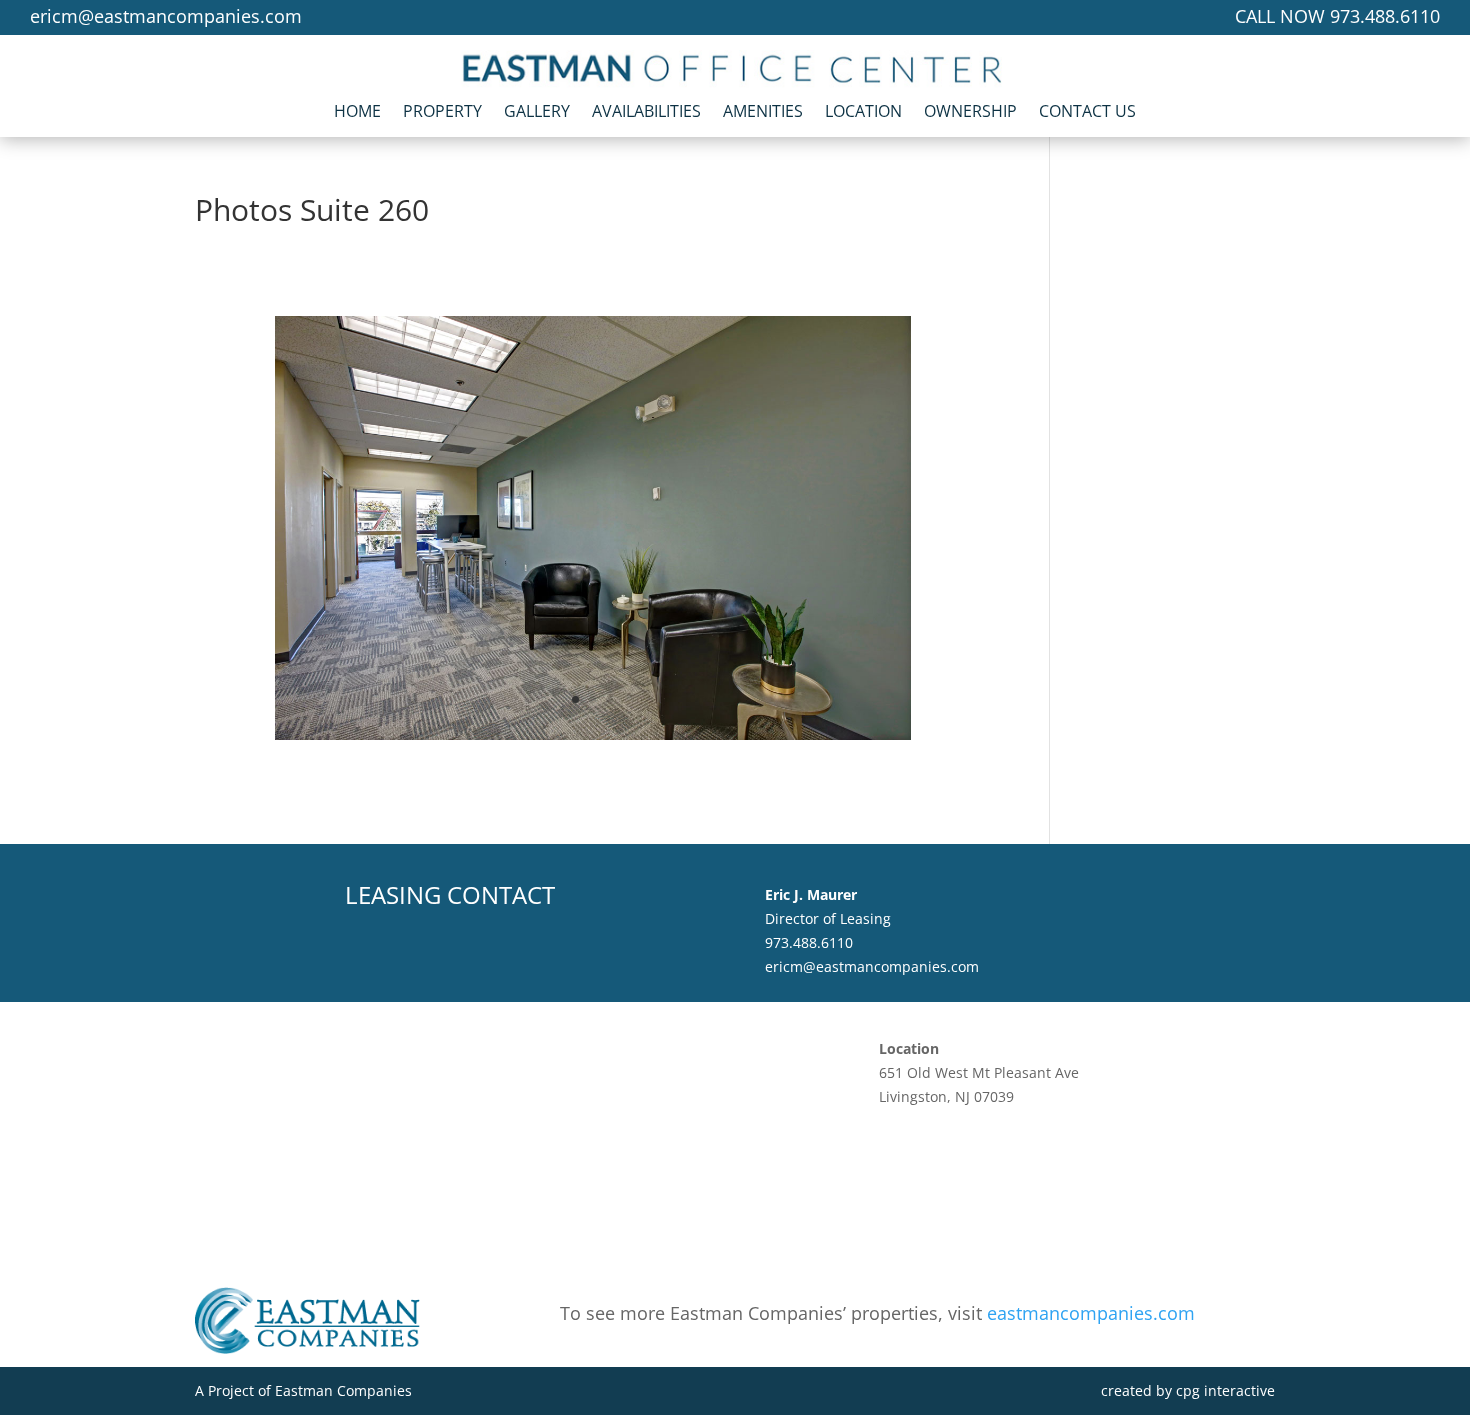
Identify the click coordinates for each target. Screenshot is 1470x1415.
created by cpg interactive (1188, 1390)
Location (863, 116)
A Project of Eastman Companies (303, 1390)
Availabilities (646, 116)
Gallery (537, 116)
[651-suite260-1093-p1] (593, 734)
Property (442, 116)
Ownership (970, 116)
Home (357, 116)
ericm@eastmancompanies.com (166, 16)
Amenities (763, 116)
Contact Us (1087, 116)
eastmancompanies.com (1091, 1313)
